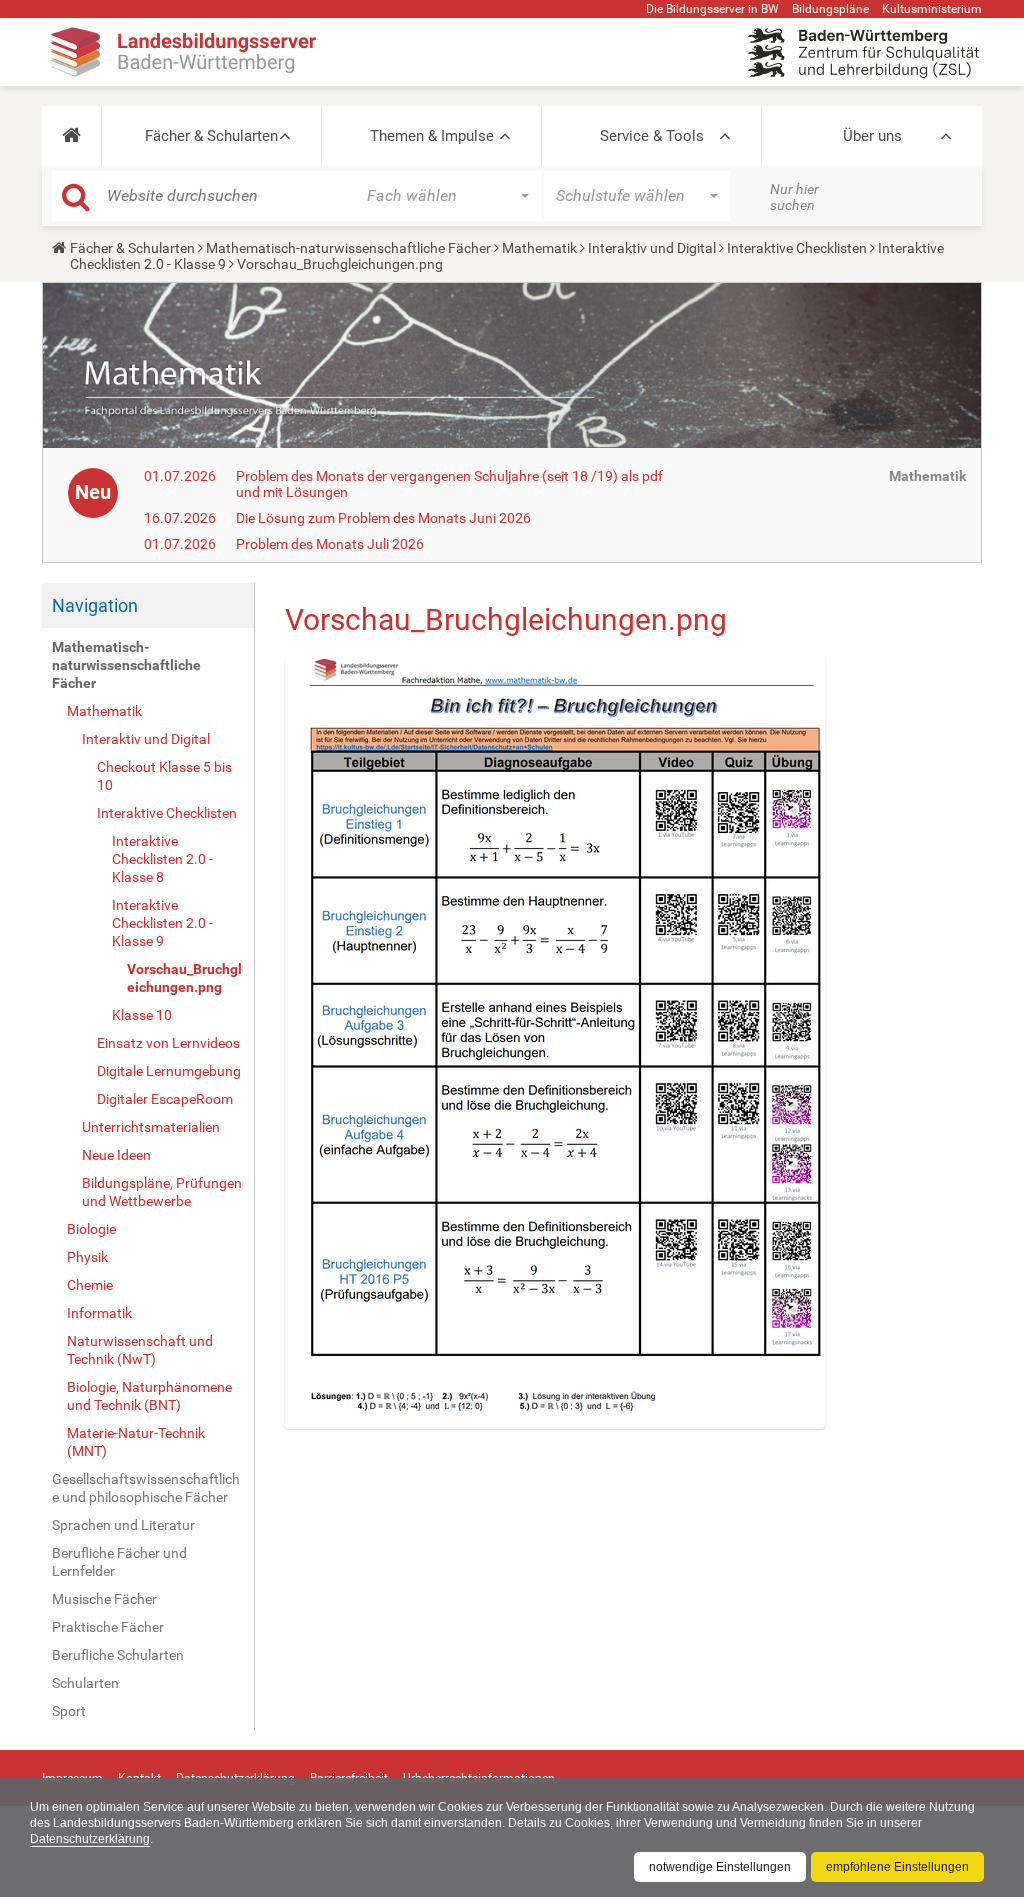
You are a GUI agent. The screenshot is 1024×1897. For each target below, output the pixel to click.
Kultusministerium (932, 9)
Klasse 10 (142, 1015)
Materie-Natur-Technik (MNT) (136, 1442)
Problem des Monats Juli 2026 (330, 544)
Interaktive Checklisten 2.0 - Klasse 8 (162, 859)
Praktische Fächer (108, 1627)
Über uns (872, 136)
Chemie (90, 1285)
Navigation (95, 605)
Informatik (99, 1313)
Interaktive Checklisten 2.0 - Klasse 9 (162, 923)
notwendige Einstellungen (720, 1867)
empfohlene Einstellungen (897, 1867)
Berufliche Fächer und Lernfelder (119, 1562)
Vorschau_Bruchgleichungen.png (184, 978)
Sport (69, 1711)
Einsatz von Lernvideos (168, 1043)
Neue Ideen (116, 1155)
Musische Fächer (104, 1599)
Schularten (85, 1683)
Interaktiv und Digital (652, 248)
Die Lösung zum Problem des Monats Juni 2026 (383, 518)
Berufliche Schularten (118, 1655)
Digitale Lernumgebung (169, 1071)
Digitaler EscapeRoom (165, 1099)
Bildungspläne (830, 9)
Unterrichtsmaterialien (151, 1127)
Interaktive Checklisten (797, 248)
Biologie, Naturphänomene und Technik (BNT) (149, 1396)
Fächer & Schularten (211, 136)
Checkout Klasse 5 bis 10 (164, 776)
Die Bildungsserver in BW (712, 9)
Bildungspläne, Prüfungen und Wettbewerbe (162, 1192)
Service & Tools (652, 136)
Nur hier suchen (794, 197)
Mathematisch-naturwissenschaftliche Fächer (348, 248)
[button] (71, 136)
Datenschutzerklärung (90, 1839)
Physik (87, 1257)
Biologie (91, 1229)
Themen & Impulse (432, 136)
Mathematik (539, 248)
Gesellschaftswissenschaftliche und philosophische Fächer (146, 1488)
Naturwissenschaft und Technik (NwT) (140, 1350)
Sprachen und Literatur (123, 1525)
